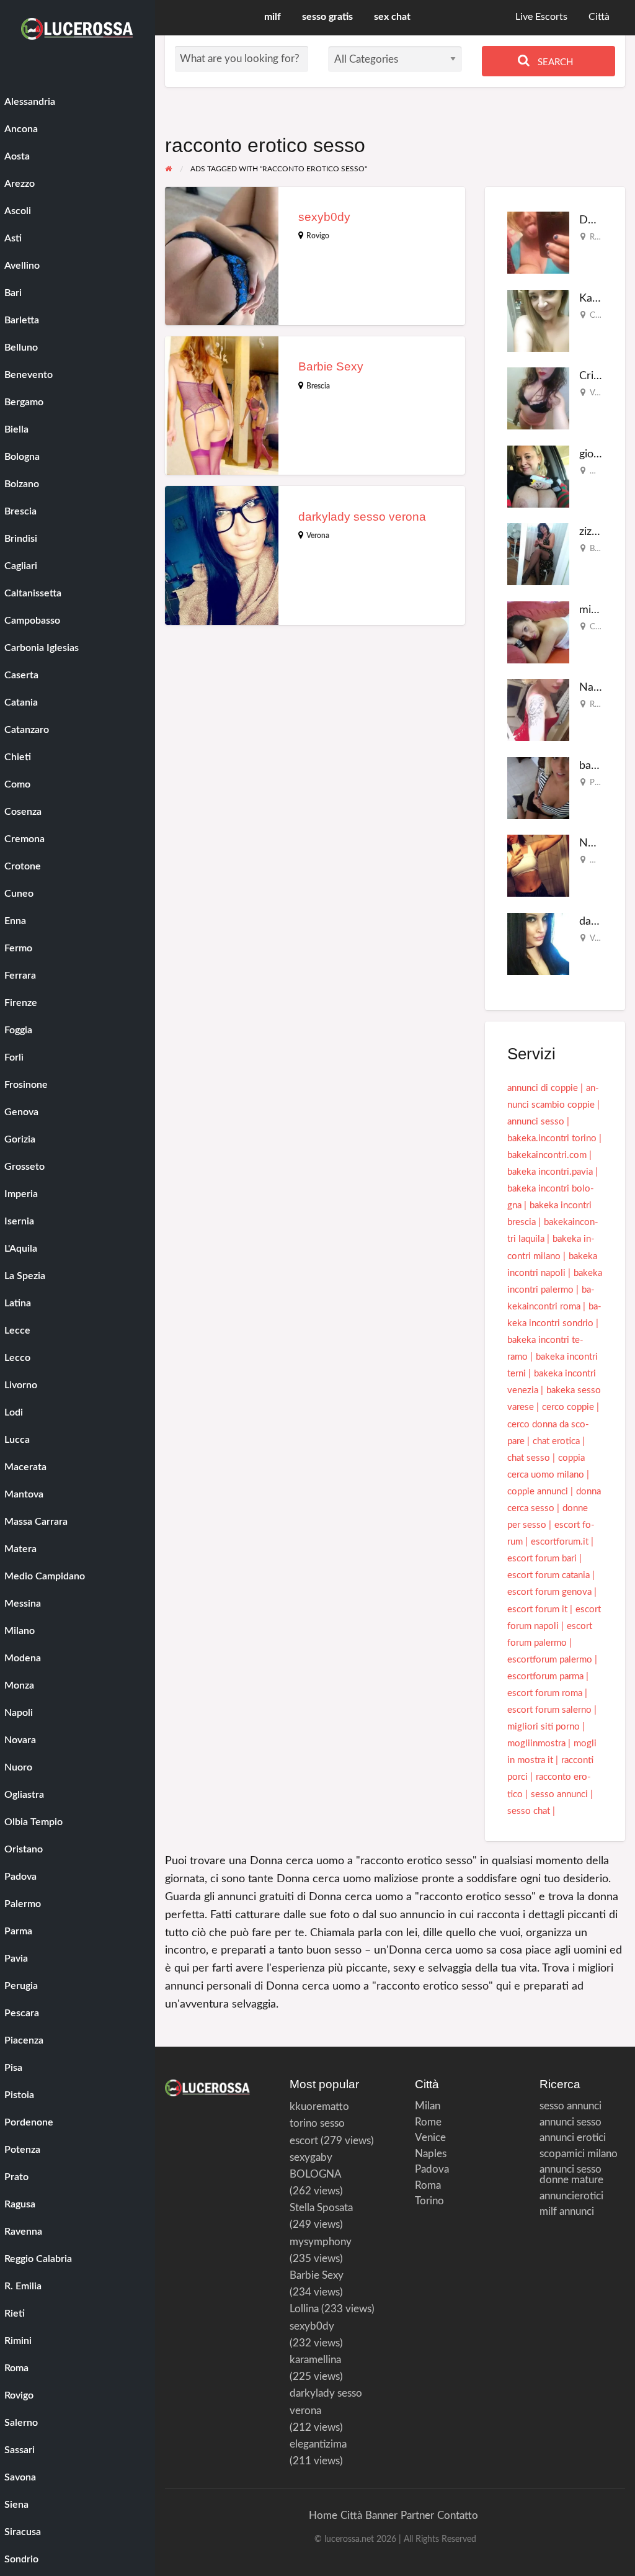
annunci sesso (536, 1122)
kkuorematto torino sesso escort (319, 2123)
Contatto (458, 2515)
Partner (417, 2515)
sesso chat (529, 1811)
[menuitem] (541, 18)
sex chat (392, 17)
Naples (431, 2154)
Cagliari (603, 627)
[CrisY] (538, 398)
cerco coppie (568, 1407)
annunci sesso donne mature (571, 2174)
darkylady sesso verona (362, 517)
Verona (318, 536)
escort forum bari (542, 1559)
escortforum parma (545, 1676)
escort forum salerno (549, 1710)
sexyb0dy (324, 217)
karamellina (315, 2360)
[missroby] (538, 632)
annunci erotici (573, 2138)
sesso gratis (327, 17)
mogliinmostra (536, 1744)
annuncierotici (571, 2196)
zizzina (595, 532)
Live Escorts (541, 17)
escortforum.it (560, 1542)
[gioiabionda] (538, 476)
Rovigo (318, 236)
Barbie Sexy (331, 366)
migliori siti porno (544, 1727)
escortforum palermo (550, 1660)
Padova (432, 2169)
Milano (602, 860)
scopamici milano (579, 2154)
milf (273, 17)
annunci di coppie (543, 1088)
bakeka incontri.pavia (550, 1172)
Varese (602, 393)
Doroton (600, 220)
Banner (381, 2515)
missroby (601, 610)
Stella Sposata (321, 2208)
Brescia (318, 386)
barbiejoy (602, 765)
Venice (430, 2138)
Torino (429, 2201)
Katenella (602, 298)
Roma (600, 237)
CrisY (592, 376)
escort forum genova (549, 1592)
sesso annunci (559, 1794)
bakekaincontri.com (547, 1155)
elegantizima (318, 2444)
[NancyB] (538, 710)
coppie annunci (538, 1492)
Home (323, 2515)
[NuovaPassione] (538, 865)
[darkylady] (538, 944)
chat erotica (556, 1441)
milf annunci (567, 2211)
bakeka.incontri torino (552, 1138)
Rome (428, 2122)
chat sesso (529, 1458)
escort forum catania (548, 1575)
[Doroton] (538, 242)
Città (599, 17)
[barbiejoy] (538, 788)
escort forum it (537, 1609)
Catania (603, 315)
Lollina (304, 2309)
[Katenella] (538, 321)
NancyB (599, 687)
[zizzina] (538, 554)
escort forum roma (545, 1693)
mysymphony (321, 2242)
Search (554, 62)
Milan (428, 2106)
